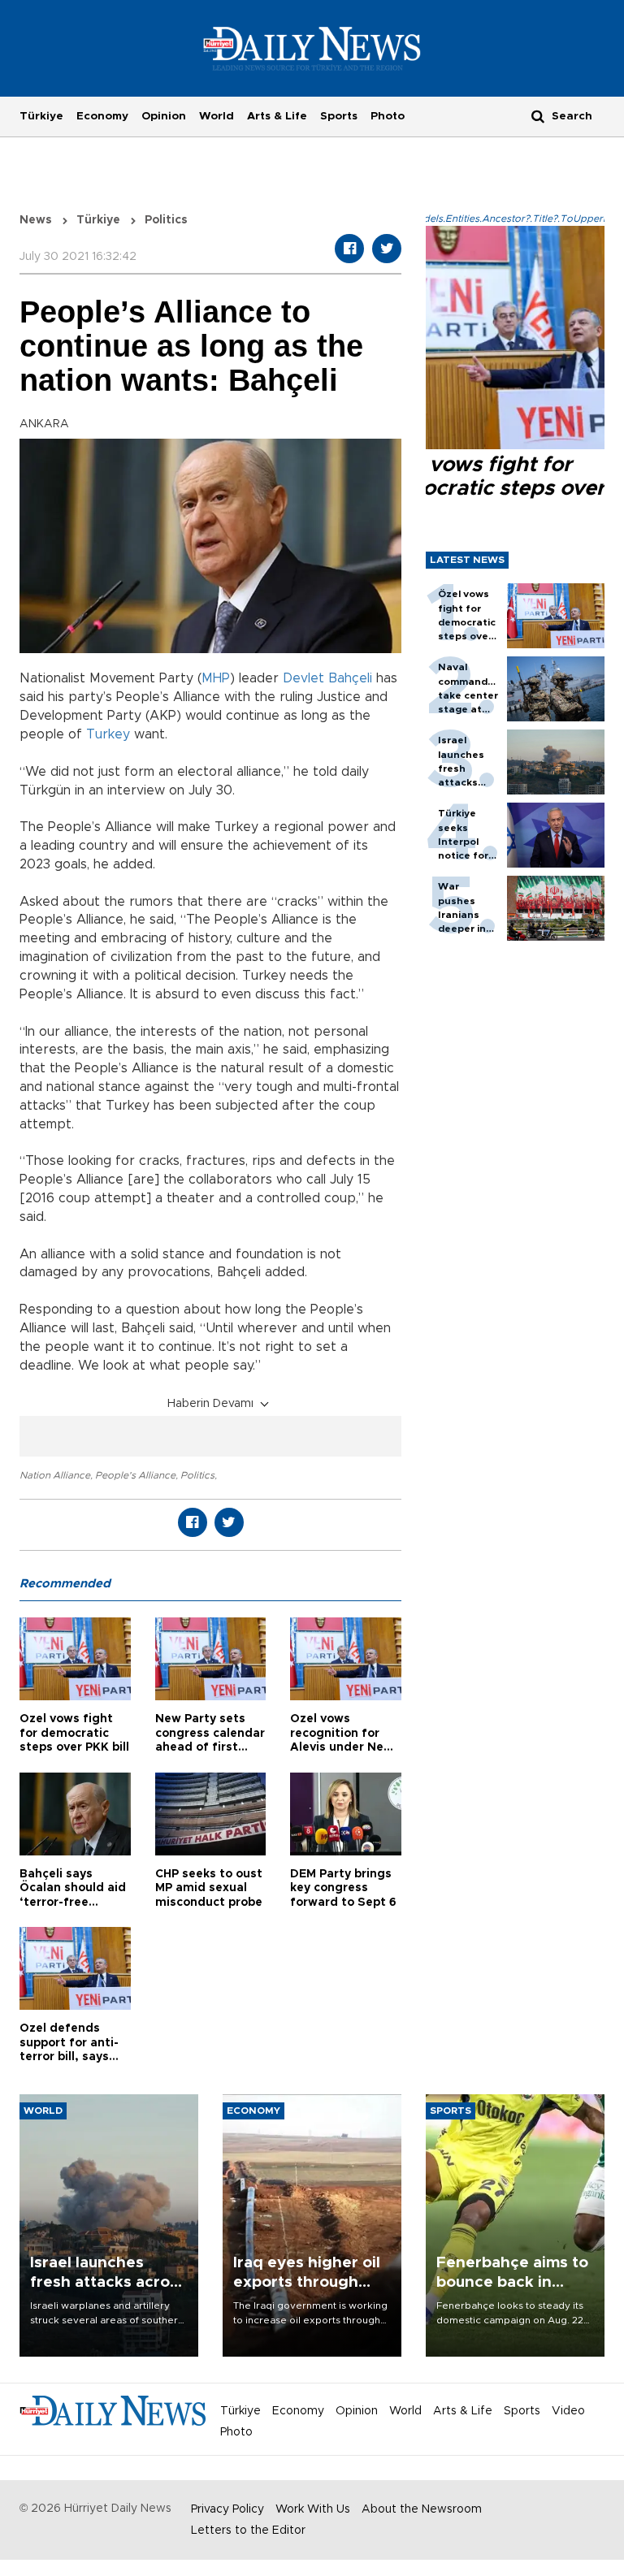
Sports (339, 116)
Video (568, 2411)
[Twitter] (387, 249)
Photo (388, 116)
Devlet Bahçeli (327, 678)
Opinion (164, 116)
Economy (102, 116)
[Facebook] (349, 249)
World (217, 116)
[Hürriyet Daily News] (312, 48)
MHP (216, 678)
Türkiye (41, 116)
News (36, 220)
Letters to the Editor (248, 2531)
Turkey (108, 734)
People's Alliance (135, 1475)
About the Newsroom (422, 2509)
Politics (197, 1475)
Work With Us (313, 2509)
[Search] (538, 116)
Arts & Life (277, 116)
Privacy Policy (227, 2509)
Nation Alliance (55, 1475)
